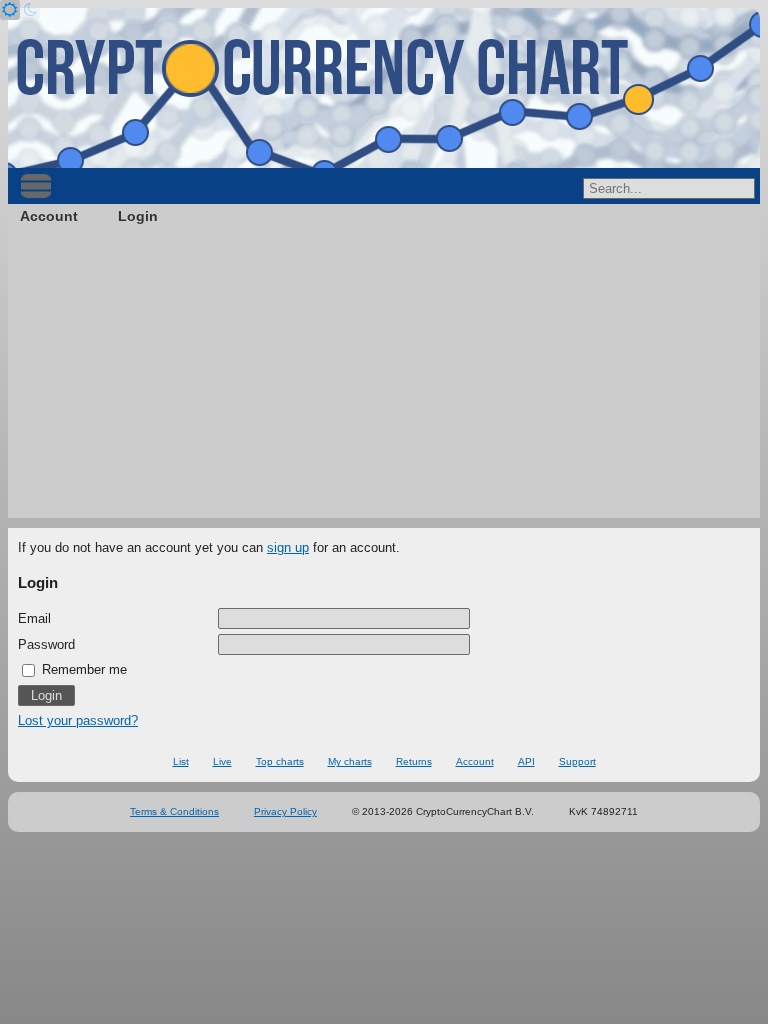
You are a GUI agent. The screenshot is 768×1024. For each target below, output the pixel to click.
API (526, 761)
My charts (350, 761)
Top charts (280, 761)
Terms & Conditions (174, 811)
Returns (414, 761)
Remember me (82, 669)
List (181, 761)
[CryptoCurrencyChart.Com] (384, 88)
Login (138, 216)
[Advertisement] (384, 378)
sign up (288, 547)
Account (49, 216)
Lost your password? (78, 720)
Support (577, 761)
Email (34, 618)
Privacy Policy (285, 811)
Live (222, 761)
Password (46, 644)
